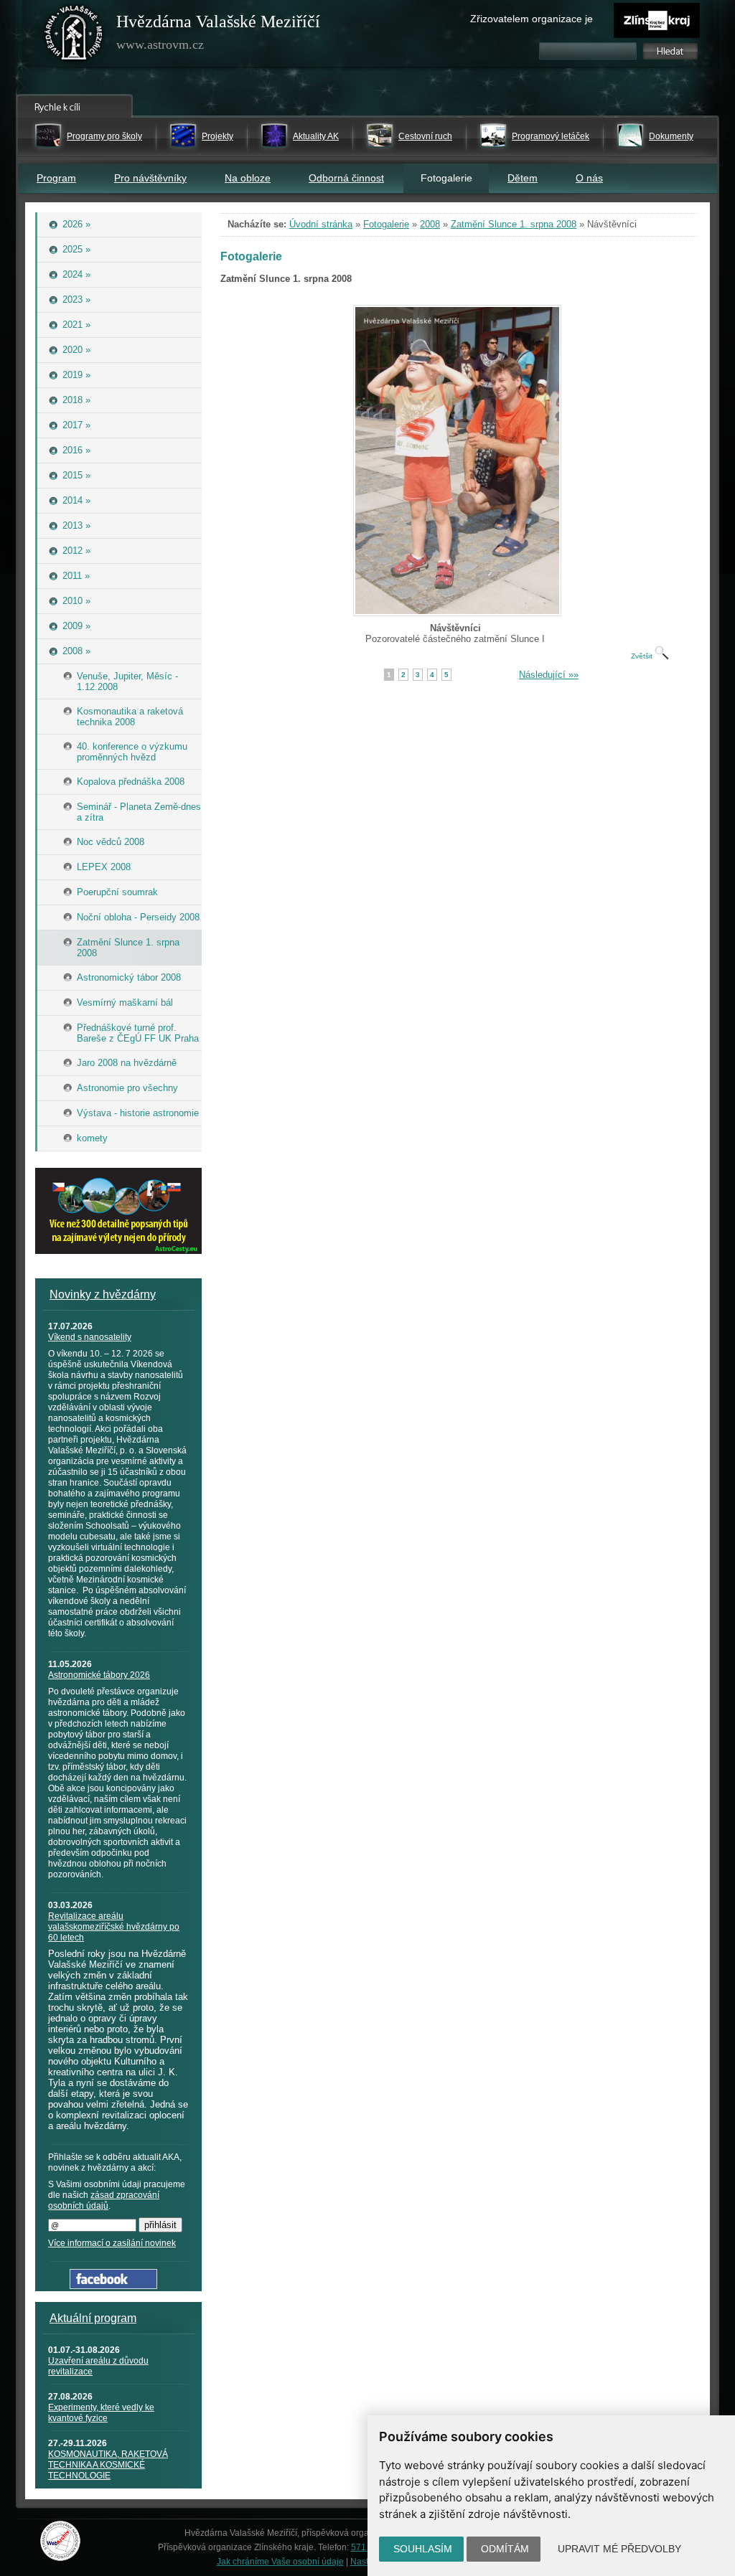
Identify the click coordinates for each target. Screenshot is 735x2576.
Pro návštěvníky (150, 178)
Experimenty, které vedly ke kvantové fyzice (101, 2413)
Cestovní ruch (425, 136)
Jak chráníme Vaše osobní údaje (280, 2562)
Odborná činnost (346, 178)
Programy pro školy (104, 136)
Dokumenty (671, 136)
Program (56, 178)
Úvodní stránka (321, 224)
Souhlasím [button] (423, 2549)
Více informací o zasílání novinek (112, 2243)
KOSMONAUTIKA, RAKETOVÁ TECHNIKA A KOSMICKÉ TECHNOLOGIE (108, 2465)
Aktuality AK (316, 136)
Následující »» (549, 675)
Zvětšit (643, 656)
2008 (430, 224)
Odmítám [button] (505, 2549)
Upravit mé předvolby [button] (619, 2549)
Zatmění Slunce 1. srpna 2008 (514, 224)
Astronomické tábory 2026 (99, 1675)
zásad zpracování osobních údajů (104, 2200)
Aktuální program (93, 2318)
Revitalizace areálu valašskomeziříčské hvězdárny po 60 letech (114, 1927)
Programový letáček (551, 136)
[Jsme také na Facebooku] (113, 2286)
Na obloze (248, 178)
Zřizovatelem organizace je (532, 19)
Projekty (217, 136)
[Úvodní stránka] (74, 36)
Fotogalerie (386, 224)
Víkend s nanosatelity (90, 1337)
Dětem (523, 178)
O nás (589, 178)
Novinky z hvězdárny (103, 1294)
